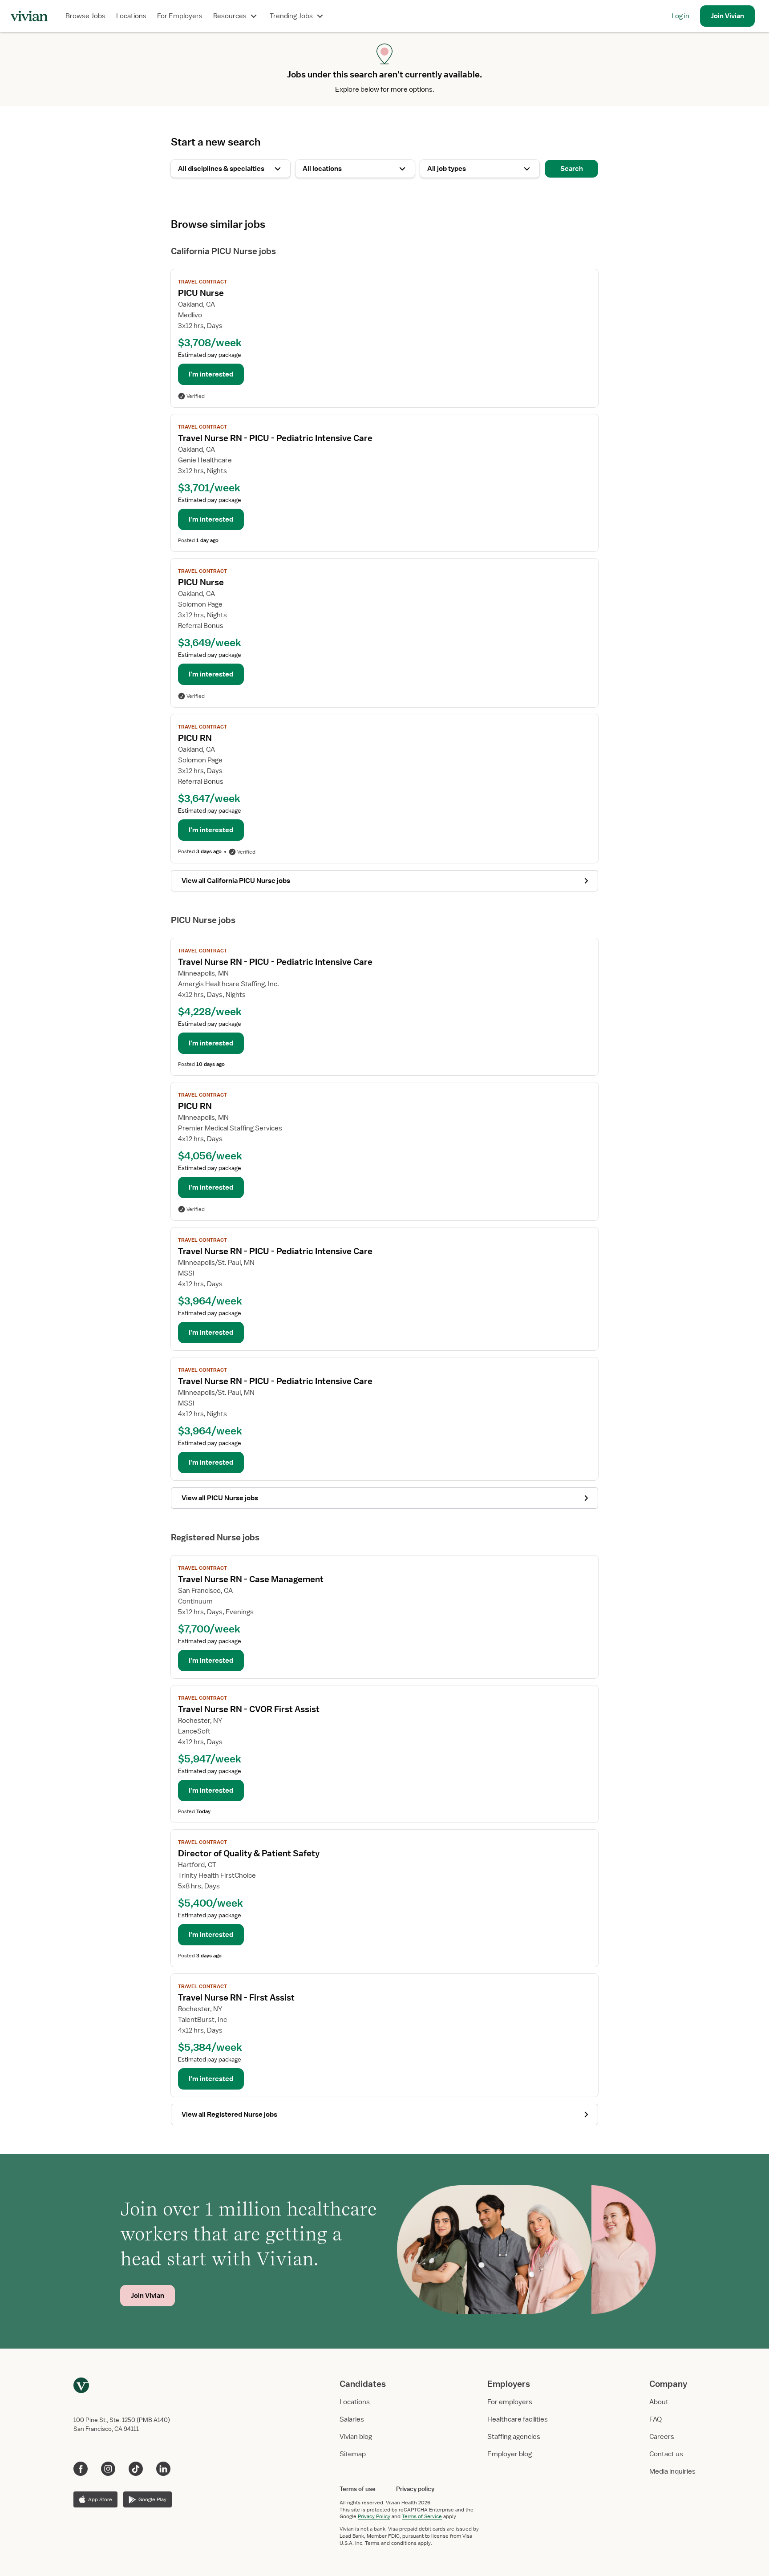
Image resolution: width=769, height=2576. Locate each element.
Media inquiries (672, 2471)
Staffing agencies (514, 2437)
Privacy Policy (374, 2516)
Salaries (352, 2419)
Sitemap (353, 2454)
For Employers (180, 16)
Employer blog (510, 2454)
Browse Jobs (85, 16)
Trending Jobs (291, 16)
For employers (510, 2402)
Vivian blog (356, 2437)
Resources (230, 16)
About (659, 2402)
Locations (131, 16)
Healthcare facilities (518, 2419)
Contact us (666, 2454)
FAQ (656, 2419)
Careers (662, 2437)
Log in (680, 16)
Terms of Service (422, 2516)
